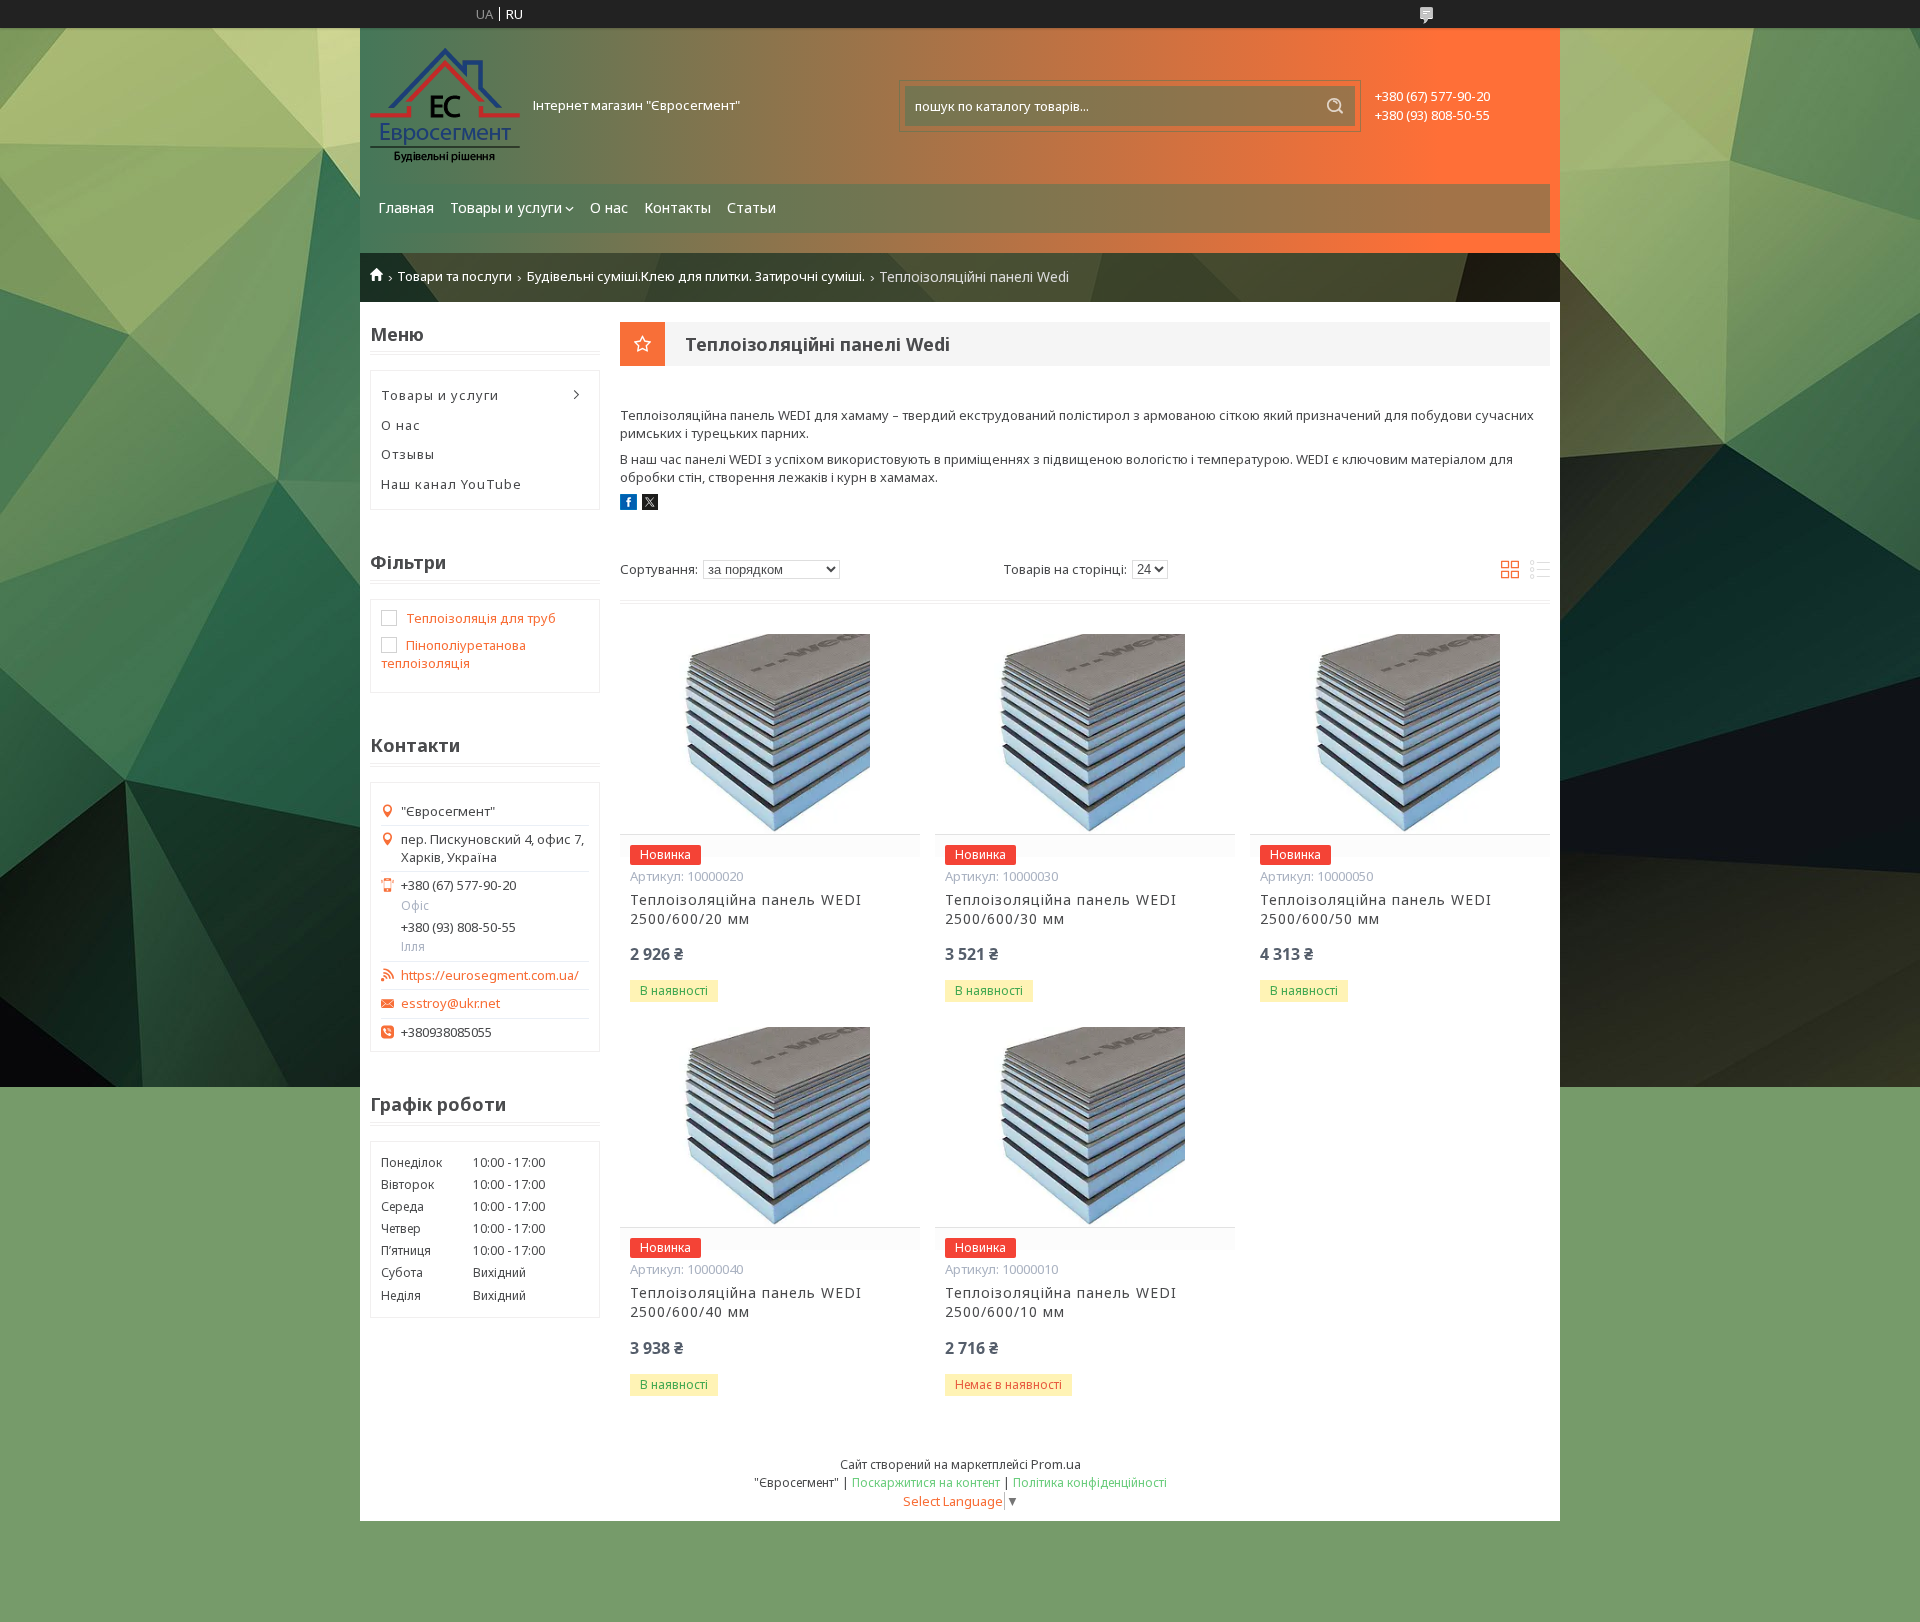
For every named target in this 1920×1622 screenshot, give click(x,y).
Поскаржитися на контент (926, 1482)
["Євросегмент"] (445, 106)
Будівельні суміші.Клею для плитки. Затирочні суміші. (696, 276)
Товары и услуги (506, 207)
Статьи (751, 207)
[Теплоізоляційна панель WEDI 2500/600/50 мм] (1400, 734)
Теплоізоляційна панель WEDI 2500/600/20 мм (746, 909)
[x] (650, 505)
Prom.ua (1056, 1464)
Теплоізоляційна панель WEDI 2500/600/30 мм (1061, 909)
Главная (406, 207)
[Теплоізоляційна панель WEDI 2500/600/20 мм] (770, 734)
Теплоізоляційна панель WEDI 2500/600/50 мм (1376, 909)
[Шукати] (1335, 106)
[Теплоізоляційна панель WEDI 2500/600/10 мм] (1085, 1127)
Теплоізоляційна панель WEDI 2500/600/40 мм (746, 1302)
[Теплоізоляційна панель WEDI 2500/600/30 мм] (1085, 734)
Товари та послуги (454, 276)
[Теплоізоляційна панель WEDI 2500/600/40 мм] (770, 1127)
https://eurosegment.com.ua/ (490, 975)
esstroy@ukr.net (450, 1003)
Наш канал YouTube (451, 484)
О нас (609, 207)
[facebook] (628, 505)
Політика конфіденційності (1090, 1482)
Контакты (677, 207)
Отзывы (408, 454)
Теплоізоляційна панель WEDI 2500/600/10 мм (1061, 1302)
